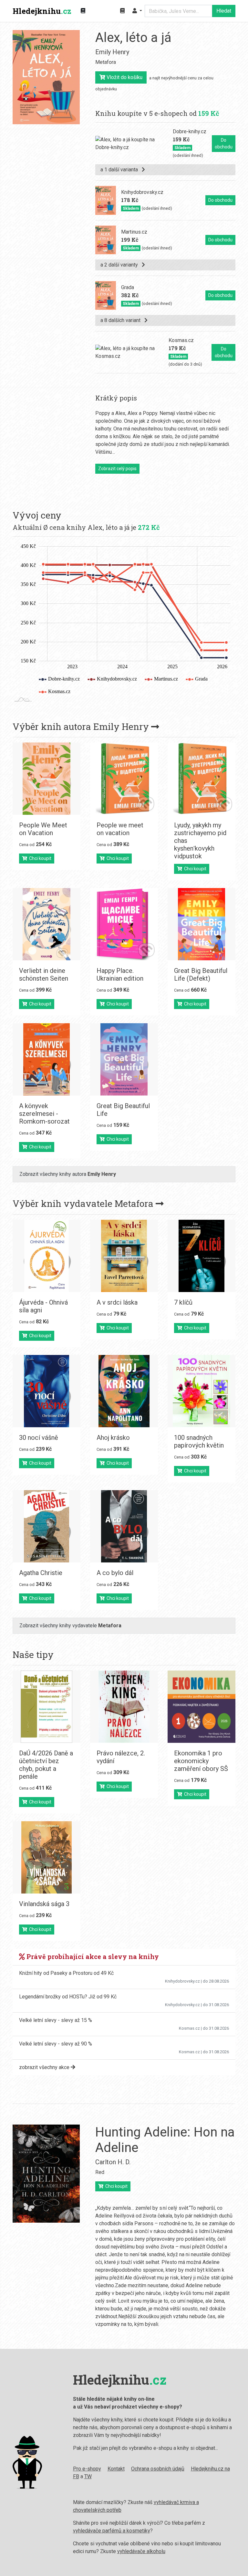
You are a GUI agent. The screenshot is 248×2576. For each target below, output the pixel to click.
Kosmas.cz (189, 2028)
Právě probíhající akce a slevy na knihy (92, 1956)
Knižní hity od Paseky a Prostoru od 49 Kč (66, 1973)
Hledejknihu (42, 11)
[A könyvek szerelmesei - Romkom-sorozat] (46, 1059)
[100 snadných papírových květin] (201, 1391)
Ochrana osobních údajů (158, 2469)
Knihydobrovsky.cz (182, 1981)
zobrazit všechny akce (45, 2067)
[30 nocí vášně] (46, 1391)
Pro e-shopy (87, 2469)
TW (88, 2476)
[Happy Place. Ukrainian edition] (124, 924)
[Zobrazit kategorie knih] (83, 11)
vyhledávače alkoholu (141, 2551)
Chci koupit (39, 858)
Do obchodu (224, 143)
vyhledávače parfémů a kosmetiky (112, 2531)
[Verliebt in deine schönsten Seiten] (46, 924)
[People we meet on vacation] (124, 779)
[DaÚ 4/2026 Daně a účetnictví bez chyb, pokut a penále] (46, 1707)
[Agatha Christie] (46, 1526)
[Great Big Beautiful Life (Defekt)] (201, 924)
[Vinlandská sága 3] (46, 1857)
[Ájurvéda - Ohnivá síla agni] (46, 1256)
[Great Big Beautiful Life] (124, 1059)
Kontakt (116, 2469)
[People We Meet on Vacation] (46, 779)
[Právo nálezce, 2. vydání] (124, 1707)
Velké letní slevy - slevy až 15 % (56, 2020)
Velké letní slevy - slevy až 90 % (56, 2044)
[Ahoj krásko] (124, 1391)
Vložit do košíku (124, 77)
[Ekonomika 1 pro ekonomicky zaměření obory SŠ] (201, 1707)
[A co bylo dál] (124, 1526)
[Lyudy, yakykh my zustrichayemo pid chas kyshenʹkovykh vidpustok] (201, 779)
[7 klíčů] (201, 1256)
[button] (137, 11)
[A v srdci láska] (124, 1256)
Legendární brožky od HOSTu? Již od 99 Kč (68, 1997)
